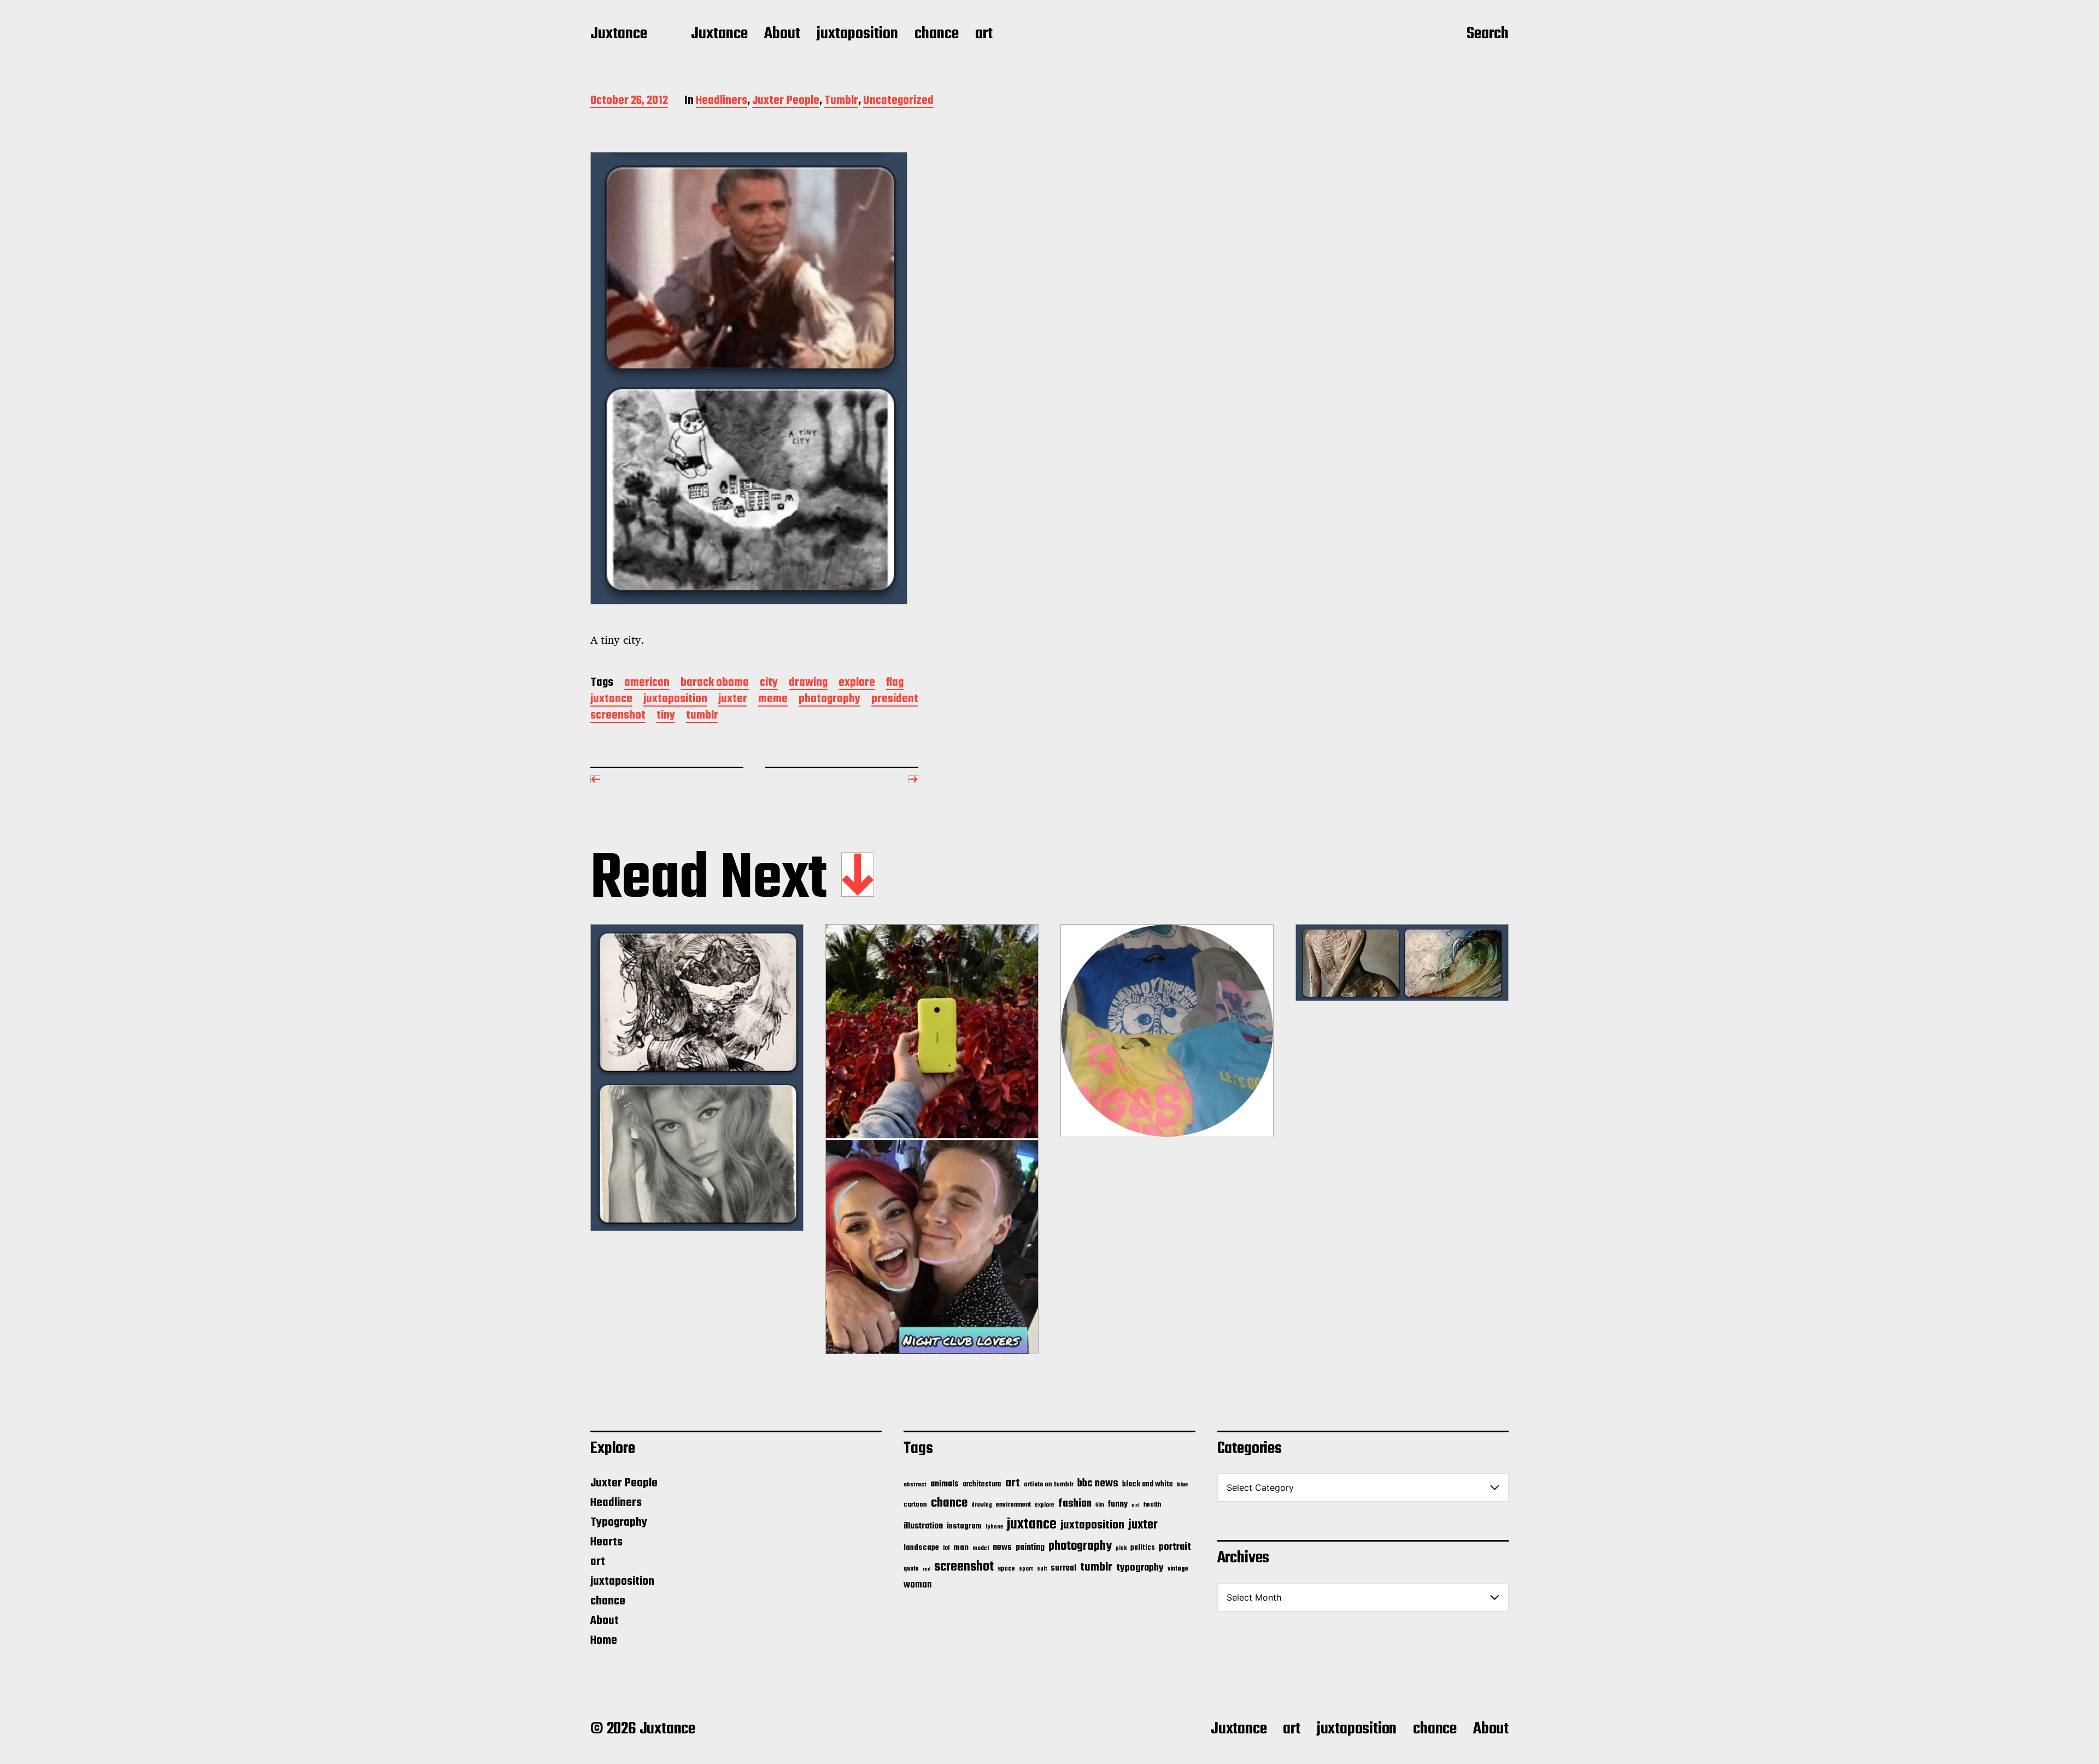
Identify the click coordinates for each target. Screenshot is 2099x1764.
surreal (1063, 1568)
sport (1026, 1569)
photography (829, 700)
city (769, 683)
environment (1013, 1505)
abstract (915, 1485)
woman (917, 1585)
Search (1488, 34)
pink (1121, 1548)
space (1006, 1569)
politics (1143, 1548)
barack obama (715, 683)
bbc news (1098, 1484)
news (1002, 1547)
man (961, 1548)
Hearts (606, 1542)
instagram (964, 1526)
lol (946, 1548)
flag (895, 683)
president (895, 700)
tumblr (702, 716)
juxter (733, 700)
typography (1140, 1568)
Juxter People (786, 101)
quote (911, 1569)
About (782, 34)
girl (1136, 1505)
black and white (1148, 1484)
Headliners (722, 101)
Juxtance (619, 34)
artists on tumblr (1049, 1484)
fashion (1075, 1504)
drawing (808, 683)
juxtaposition (857, 34)
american (647, 683)
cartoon (915, 1505)
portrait (1175, 1547)
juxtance (611, 700)
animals (945, 1484)
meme (773, 700)
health (1152, 1505)
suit (1042, 1569)
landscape (921, 1548)
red (927, 1569)
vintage (1178, 1569)
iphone (994, 1527)
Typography (619, 1522)
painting (1030, 1547)
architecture (982, 1484)
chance (937, 34)
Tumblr (841, 101)
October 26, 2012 (629, 101)
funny (1118, 1504)
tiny (666, 716)
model (981, 1548)
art (984, 34)
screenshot (618, 716)
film (1100, 1505)
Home (604, 1640)
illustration (923, 1526)
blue (1182, 1485)
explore (857, 683)
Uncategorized (898, 101)
